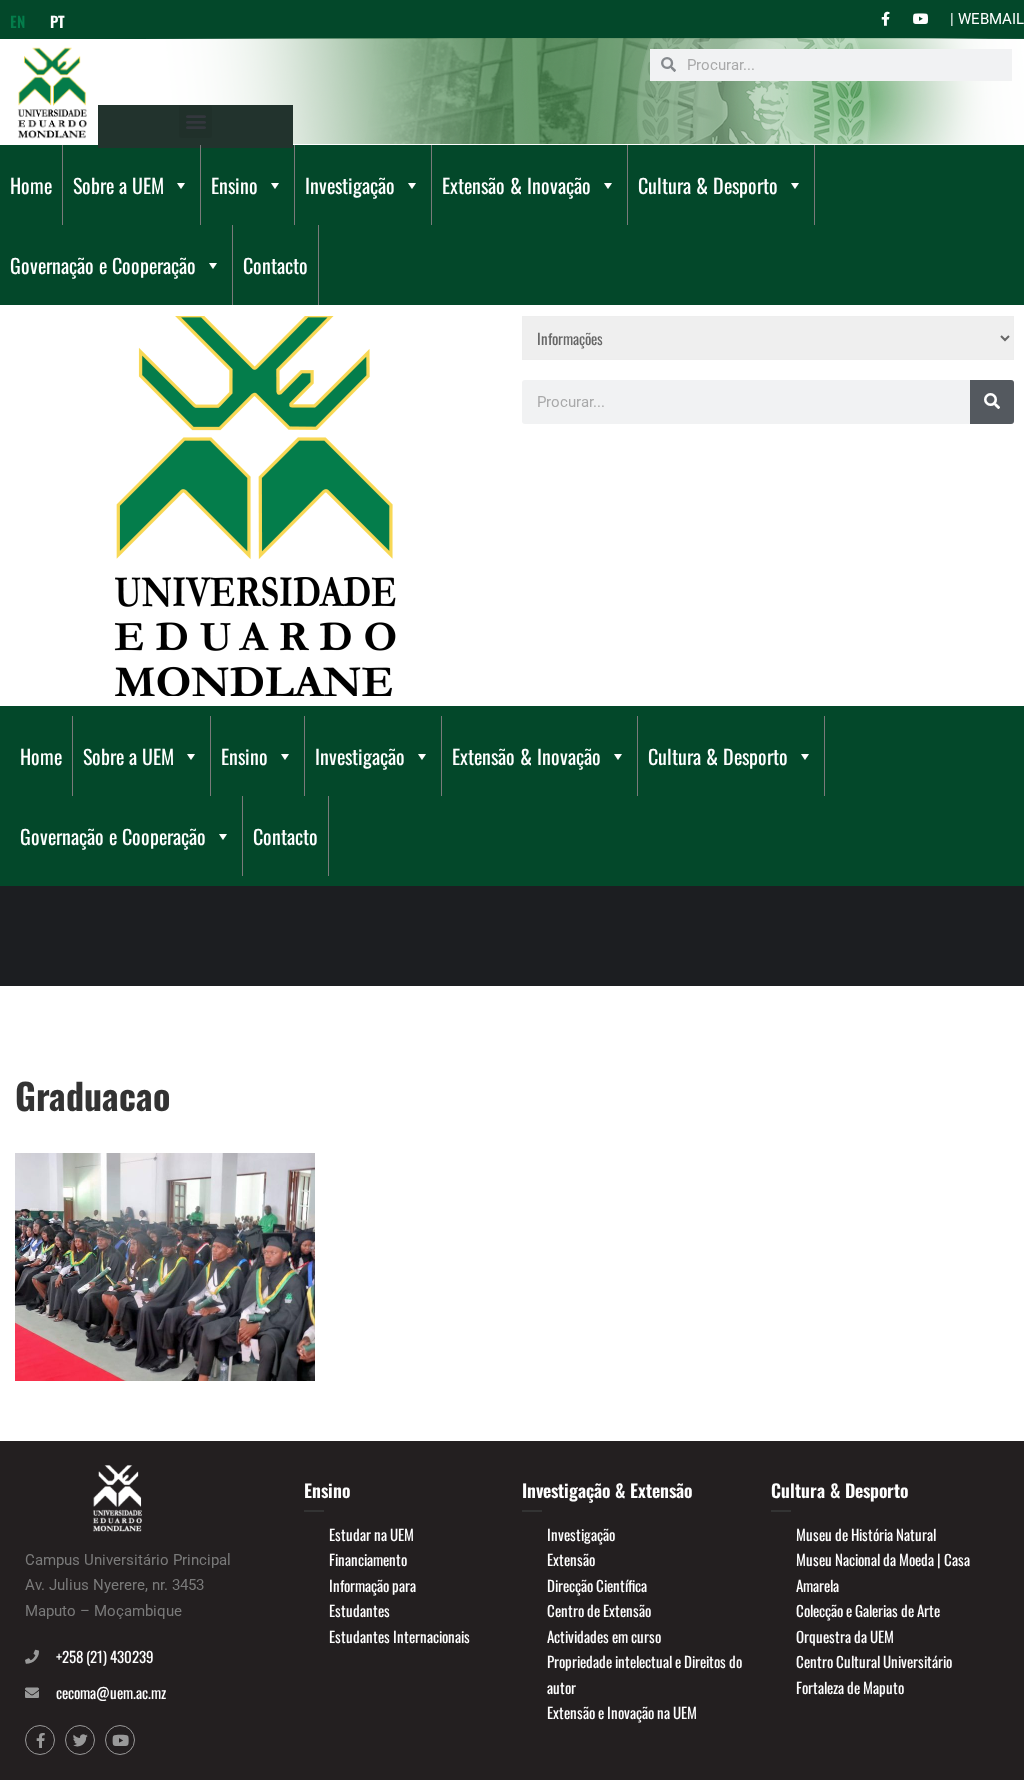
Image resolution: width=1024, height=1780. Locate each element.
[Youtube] (120, 1740)
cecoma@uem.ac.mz (111, 1692)
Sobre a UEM (118, 185)
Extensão (571, 1559)
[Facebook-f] (40, 1740)
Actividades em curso (604, 1636)
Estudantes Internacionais (399, 1636)
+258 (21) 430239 (105, 1656)
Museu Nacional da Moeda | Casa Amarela (883, 1572)
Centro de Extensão (599, 1610)
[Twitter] (80, 1740)
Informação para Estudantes (372, 1598)
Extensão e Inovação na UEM (622, 1712)
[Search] (992, 402)
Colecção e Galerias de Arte (868, 1610)
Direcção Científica (597, 1585)
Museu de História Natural (866, 1534)
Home (31, 185)
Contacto (275, 265)
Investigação (350, 185)
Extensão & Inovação (516, 185)
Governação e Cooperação (103, 265)
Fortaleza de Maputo (850, 1687)
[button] (195, 121)
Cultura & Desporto (708, 185)
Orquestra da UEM (845, 1636)
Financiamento (368, 1559)
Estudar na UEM (371, 1534)
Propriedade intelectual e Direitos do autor (644, 1674)
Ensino (234, 185)
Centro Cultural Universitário (874, 1661)
